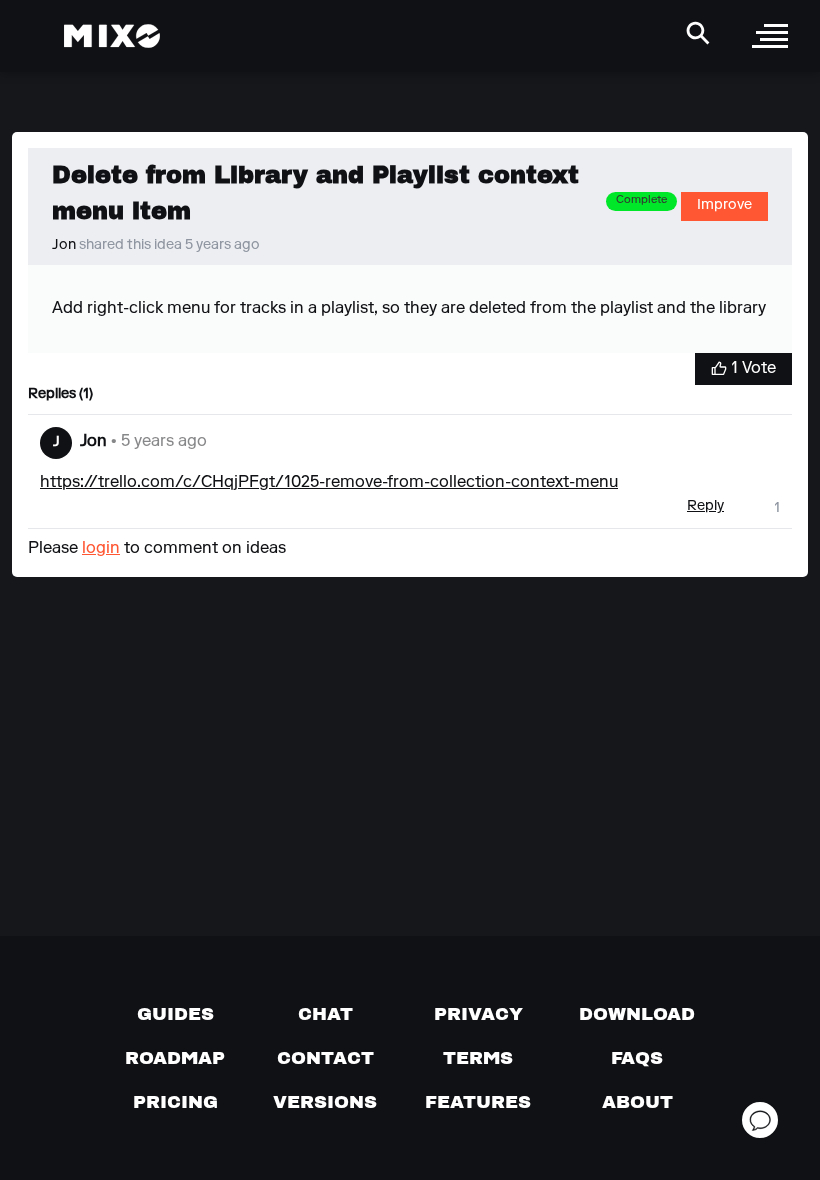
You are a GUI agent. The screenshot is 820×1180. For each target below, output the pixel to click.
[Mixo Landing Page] (112, 36)
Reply (705, 507)
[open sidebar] (770, 36)
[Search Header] (698, 33)
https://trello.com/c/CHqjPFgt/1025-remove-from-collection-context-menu (329, 483)
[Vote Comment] (754, 507)
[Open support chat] (760, 1120)
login (101, 549)
